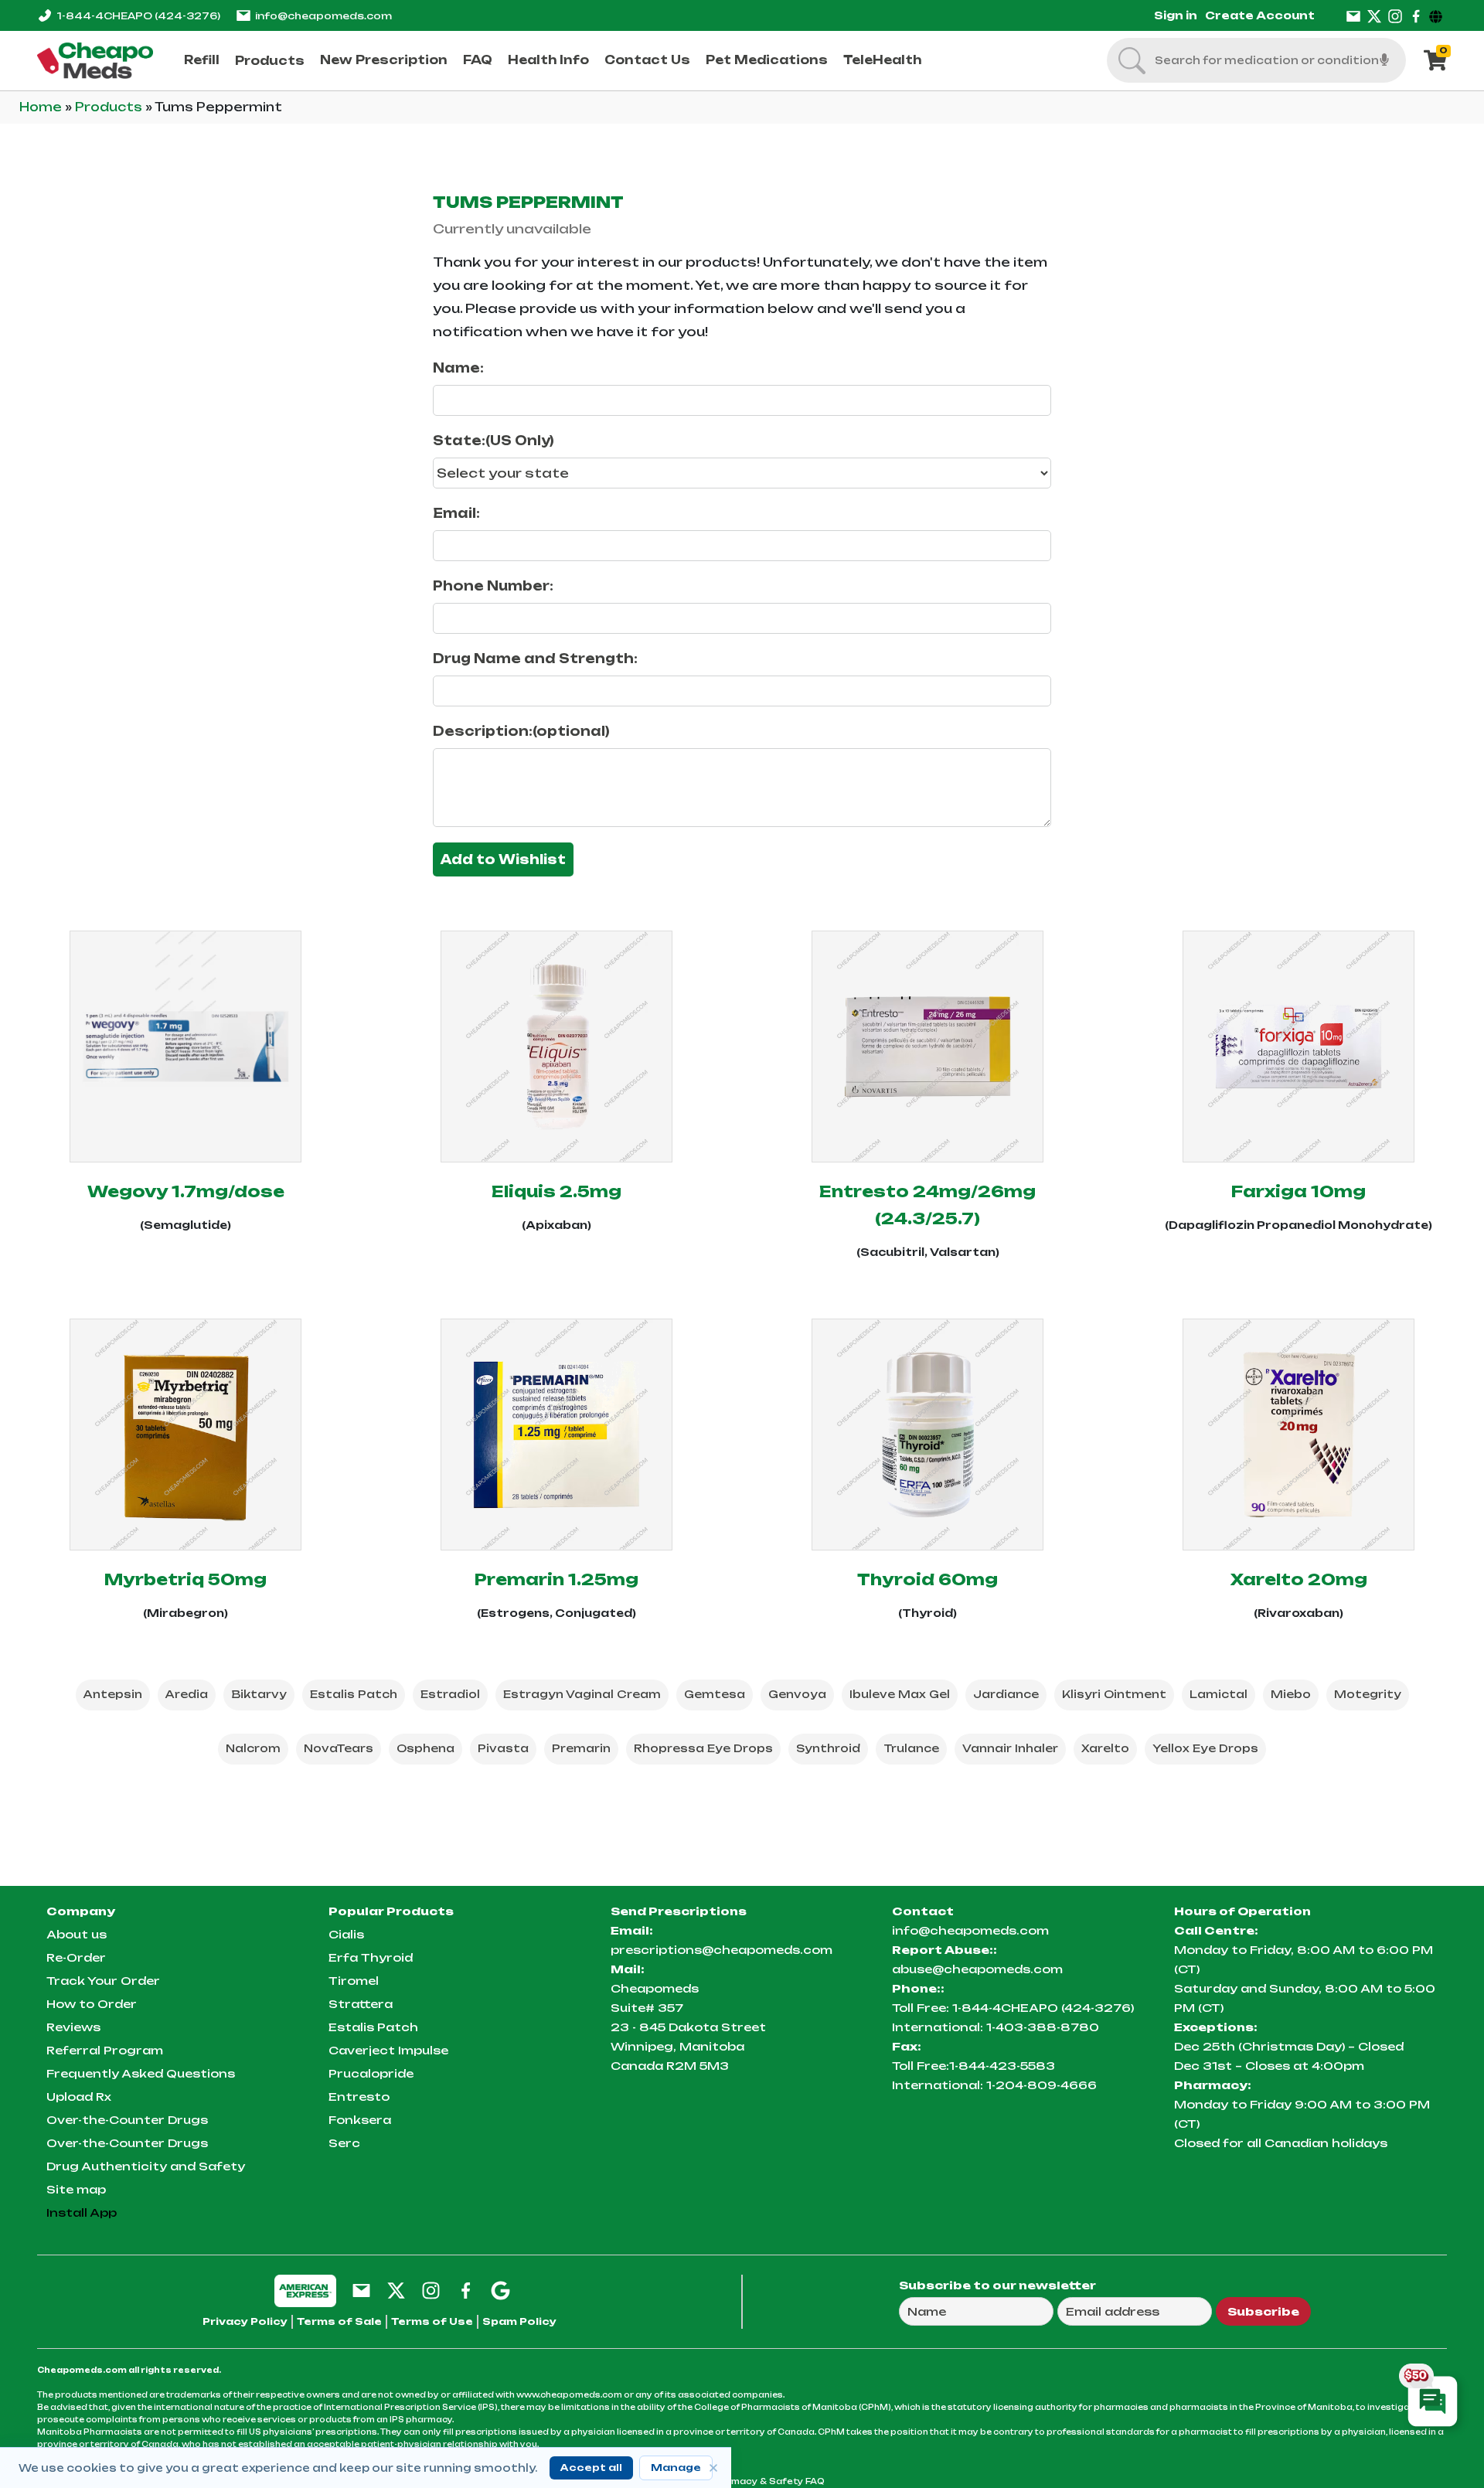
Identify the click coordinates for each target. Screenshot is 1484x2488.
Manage (676, 2468)
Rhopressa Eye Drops (703, 1748)
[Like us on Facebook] (1416, 15)
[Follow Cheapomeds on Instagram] (431, 2290)
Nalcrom (253, 1748)
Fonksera (360, 2120)
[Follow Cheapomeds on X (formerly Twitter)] (396, 2290)
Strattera (361, 2004)
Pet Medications (767, 60)
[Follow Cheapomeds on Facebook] (466, 2290)
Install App (82, 2212)
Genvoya (797, 1694)
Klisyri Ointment (1114, 1694)
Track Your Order (103, 1981)
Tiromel (354, 1981)
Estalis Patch (354, 1694)
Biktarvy (259, 1694)
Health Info (548, 60)
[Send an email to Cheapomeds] (361, 2290)
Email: (456, 513)
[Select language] (1438, 15)
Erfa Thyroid (371, 1957)
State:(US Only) (494, 441)
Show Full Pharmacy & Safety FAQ (742, 2481)
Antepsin (113, 1694)
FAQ (478, 60)
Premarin (581, 1748)
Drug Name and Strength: (535, 659)
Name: (458, 368)
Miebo (1291, 1694)
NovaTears (339, 1748)
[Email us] (1353, 15)
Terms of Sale (339, 2321)
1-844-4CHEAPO (138, 16)
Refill (202, 60)
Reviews (73, 2027)
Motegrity (1368, 1694)
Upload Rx (79, 2097)
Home (42, 107)
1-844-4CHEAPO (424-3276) (1043, 2008)
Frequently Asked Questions (141, 2073)
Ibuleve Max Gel (900, 1694)
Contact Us (647, 60)
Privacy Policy (245, 2321)
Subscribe (1263, 2311)
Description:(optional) (521, 731)
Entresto (359, 2097)
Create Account (1260, 15)
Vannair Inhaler (1010, 1748)
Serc (344, 2143)
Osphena (425, 1748)
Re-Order (76, 1957)
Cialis (346, 1934)
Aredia (187, 1694)
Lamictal (1219, 1694)
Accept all (591, 2468)
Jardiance (1006, 1694)
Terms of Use (432, 2321)
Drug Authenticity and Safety (146, 2166)
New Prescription (384, 60)
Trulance (911, 1748)
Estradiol (450, 1694)
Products (270, 61)
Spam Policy (519, 2321)
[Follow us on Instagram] (1395, 15)
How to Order (92, 2004)
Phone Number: (493, 586)
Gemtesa (715, 1694)
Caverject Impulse (388, 2050)
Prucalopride (371, 2073)
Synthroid (828, 1748)
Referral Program (105, 2050)
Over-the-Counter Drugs (127, 2120)
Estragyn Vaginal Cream (582, 1694)
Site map (76, 2189)
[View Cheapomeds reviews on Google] (500, 2290)
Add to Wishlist (503, 859)
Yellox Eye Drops (1205, 1748)
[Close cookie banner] (713, 2468)
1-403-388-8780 (1043, 2027)
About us (77, 1934)
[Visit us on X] (1374, 15)
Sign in (1176, 15)
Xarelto (1105, 1748)
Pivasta (503, 1748)
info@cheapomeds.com (323, 16)
